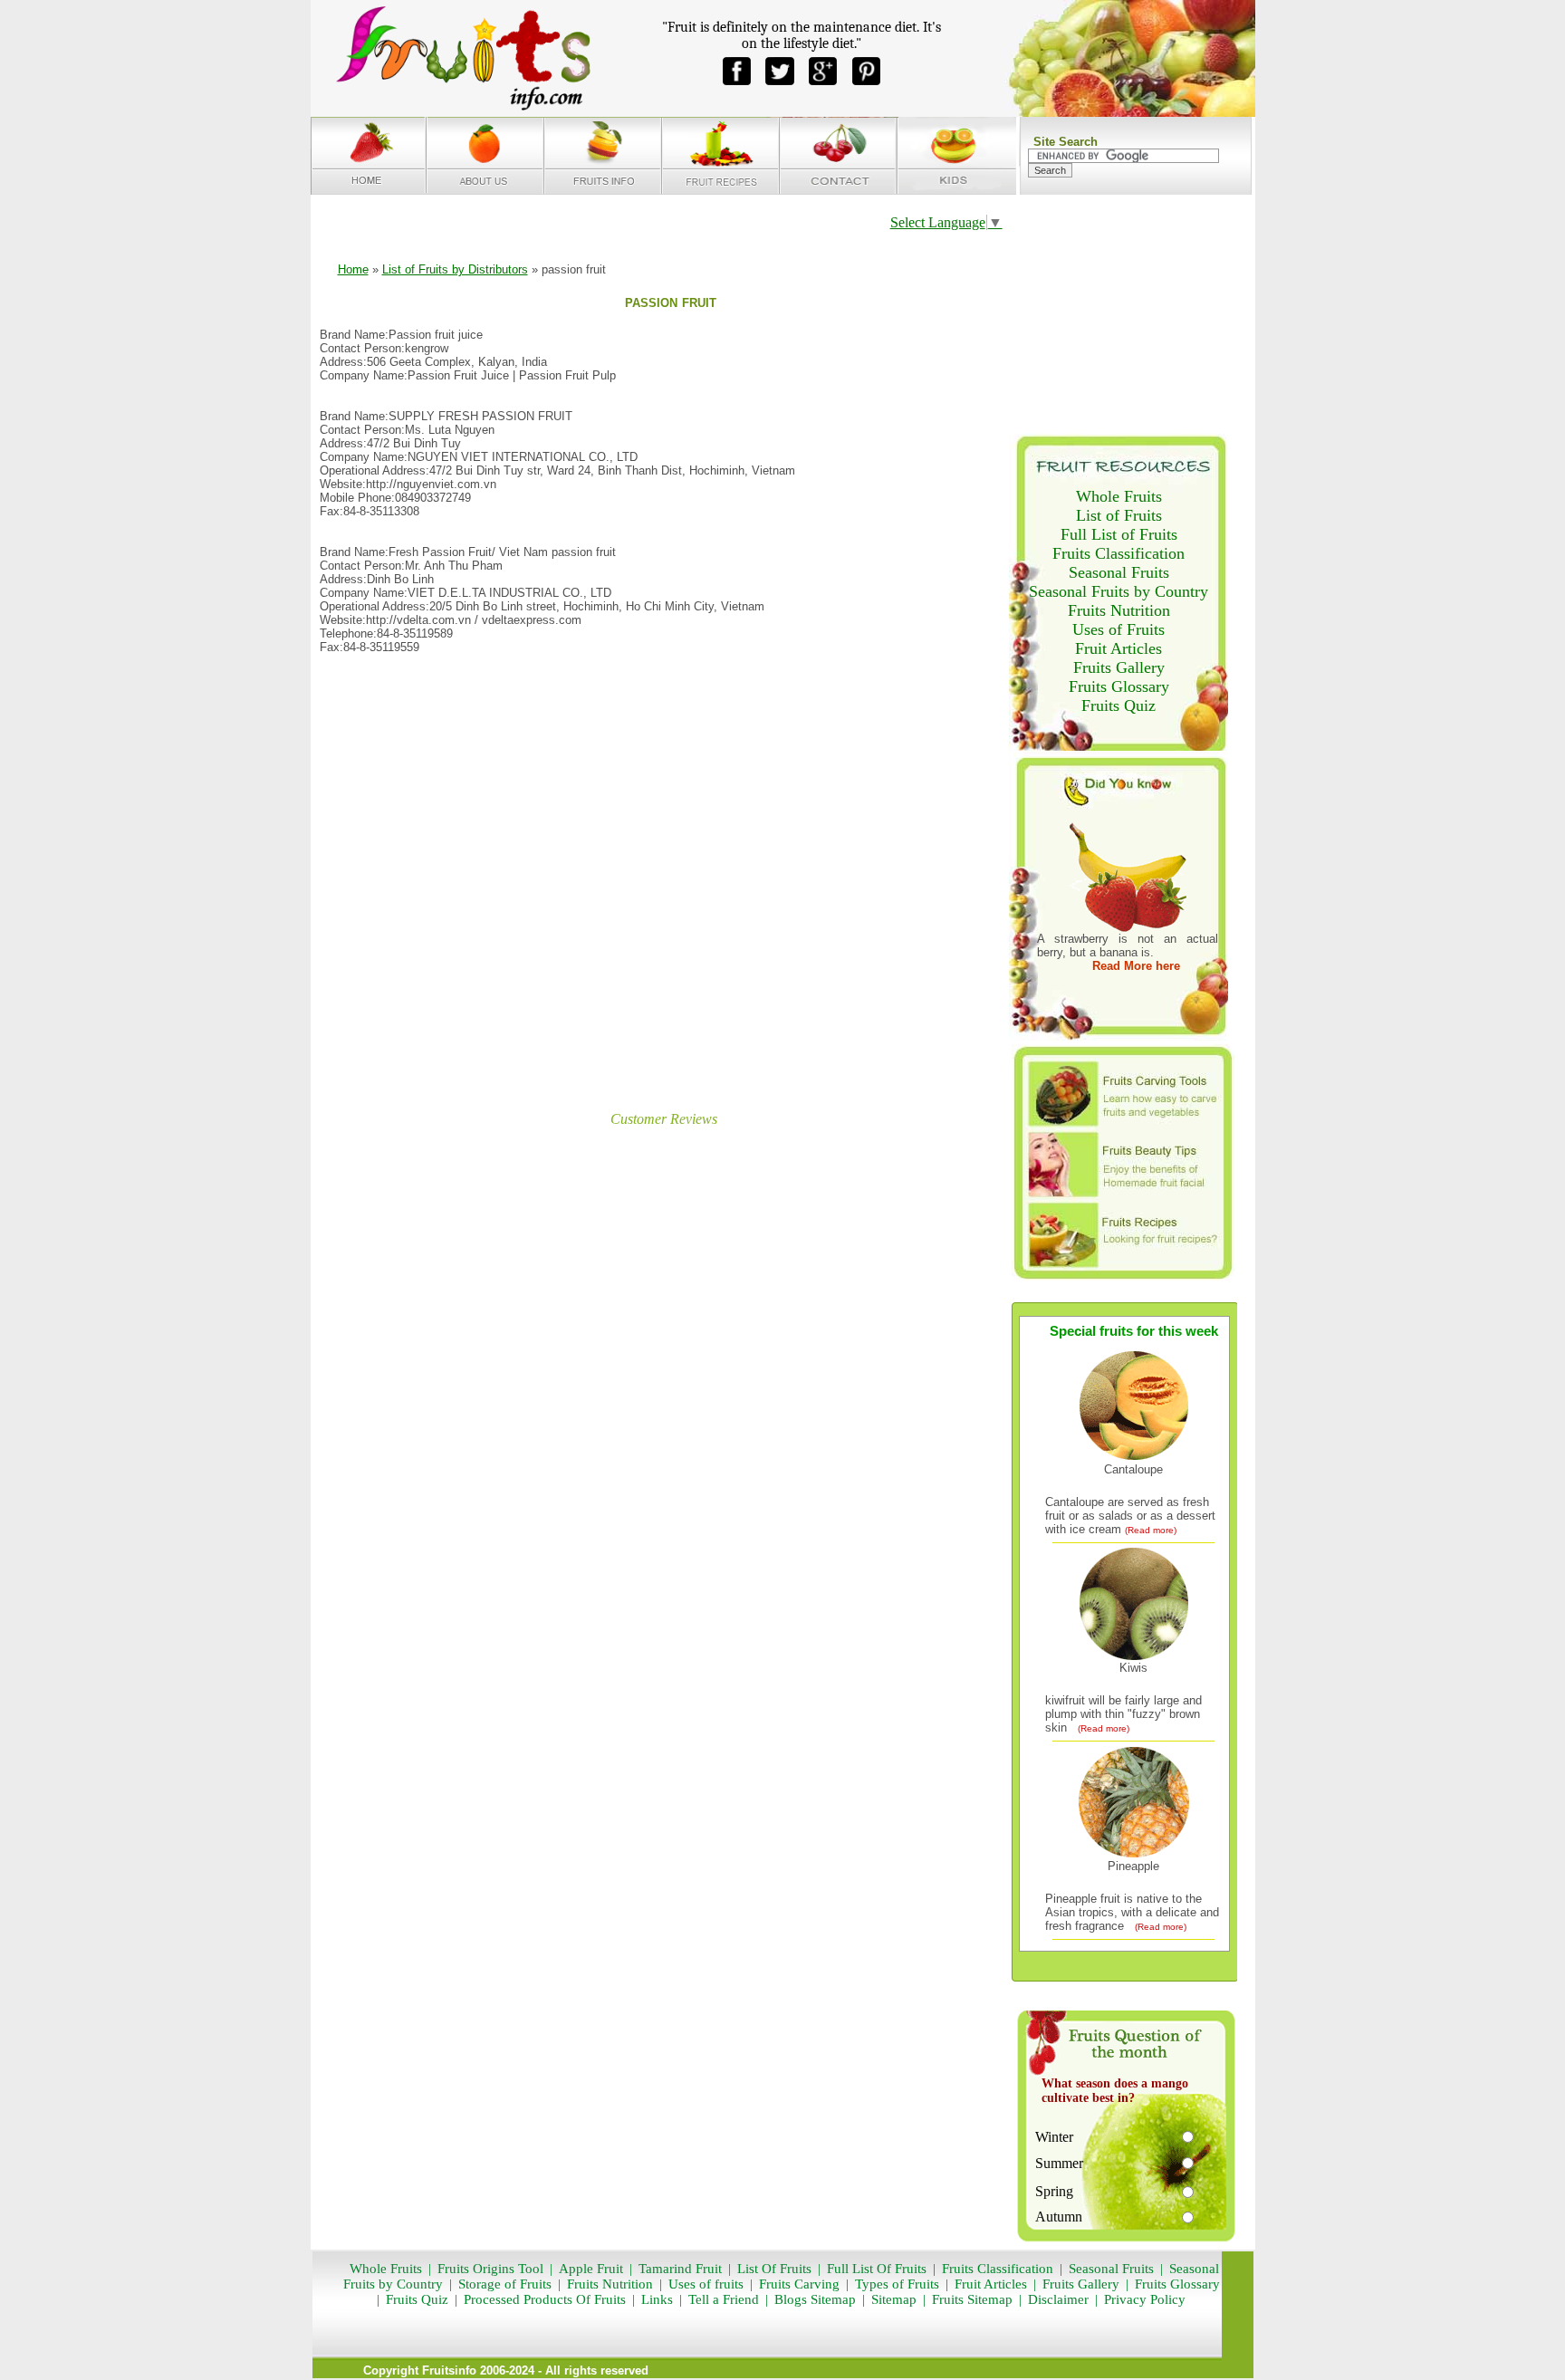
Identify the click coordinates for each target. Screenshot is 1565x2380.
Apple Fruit (591, 2269)
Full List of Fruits (1119, 534)
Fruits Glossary (1119, 686)
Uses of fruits (706, 2284)
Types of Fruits (897, 2284)
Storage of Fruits (505, 2284)
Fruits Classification (1119, 553)
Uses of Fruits (1119, 629)
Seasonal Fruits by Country (1119, 591)
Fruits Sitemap (972, 2299)
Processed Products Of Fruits (545, 2299)
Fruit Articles (1119, 648)
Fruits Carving (799, 2284)
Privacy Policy (1145, 2299)
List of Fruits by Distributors (455, 269)
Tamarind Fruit (680, 2269)
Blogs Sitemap (815, 2299)
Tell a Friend (724, 2299)
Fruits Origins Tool (490, 2269)
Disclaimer (1058, 2299)
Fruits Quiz (1119, 705)
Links (655, 2299)
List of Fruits (1119, 515)
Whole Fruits (1119, 496)
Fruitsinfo (449, 2370)
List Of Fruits (774, 2269)
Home (353, 269)
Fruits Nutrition (1119, 610)
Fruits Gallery (1119, 667)
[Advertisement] (660, 874)
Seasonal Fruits (1119, 572)
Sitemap (894, 2299)
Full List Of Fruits (877, 2269)
